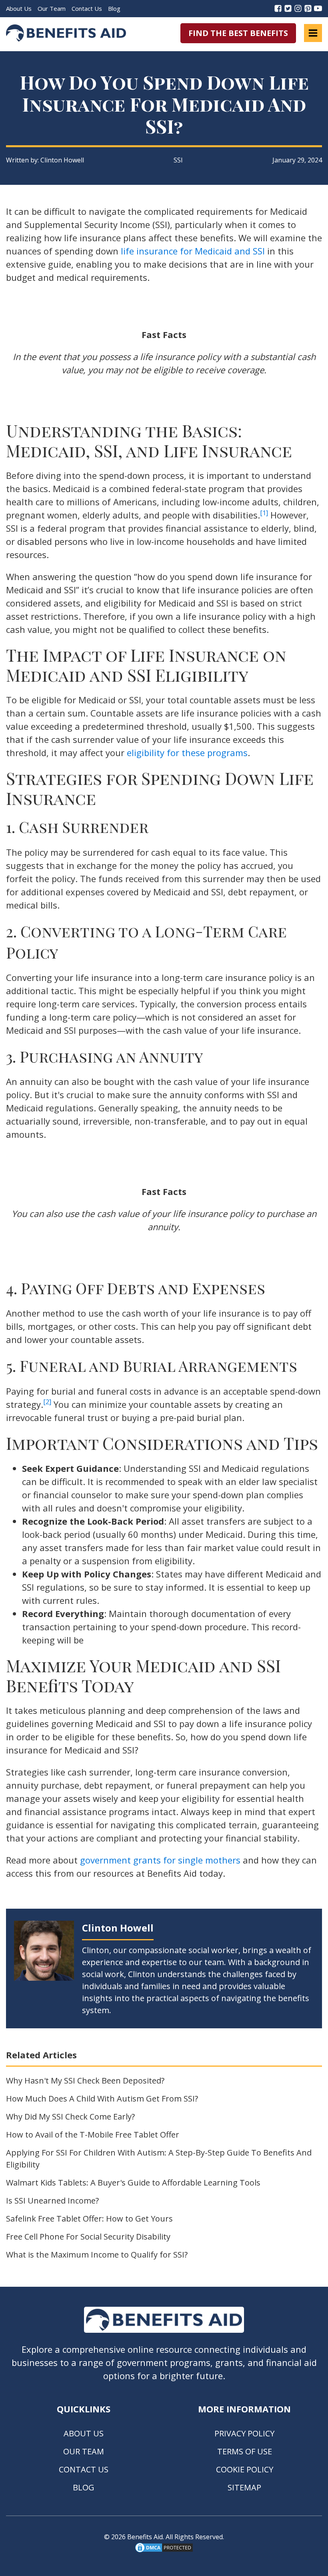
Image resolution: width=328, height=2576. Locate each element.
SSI (178, 160)
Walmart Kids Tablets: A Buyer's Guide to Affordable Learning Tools (133, 2183)
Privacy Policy (244, 2433)
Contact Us (87, 8)
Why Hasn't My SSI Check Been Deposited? (85, 2081)
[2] (47, 1402)
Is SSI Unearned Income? (52, 2201)
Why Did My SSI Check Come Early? (70, 2117)
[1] (264, 513)
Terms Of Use (245, 2451)
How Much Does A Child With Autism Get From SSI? (102, 2099)
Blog (114, 8)
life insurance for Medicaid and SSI (193, 251)
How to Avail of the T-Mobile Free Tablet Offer (93, 2135)
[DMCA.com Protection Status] (164, 2551)
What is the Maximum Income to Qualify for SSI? (97, 2255)
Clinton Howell (62, 160)
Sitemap (244, 2487)
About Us (19, 8)
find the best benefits (238, 33)
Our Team (52, 8)
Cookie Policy (245, 2469)
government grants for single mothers (160, 1860)
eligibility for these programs (187, 753)
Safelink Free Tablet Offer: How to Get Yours (89, 2219)
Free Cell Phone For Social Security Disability (88, 2237)
